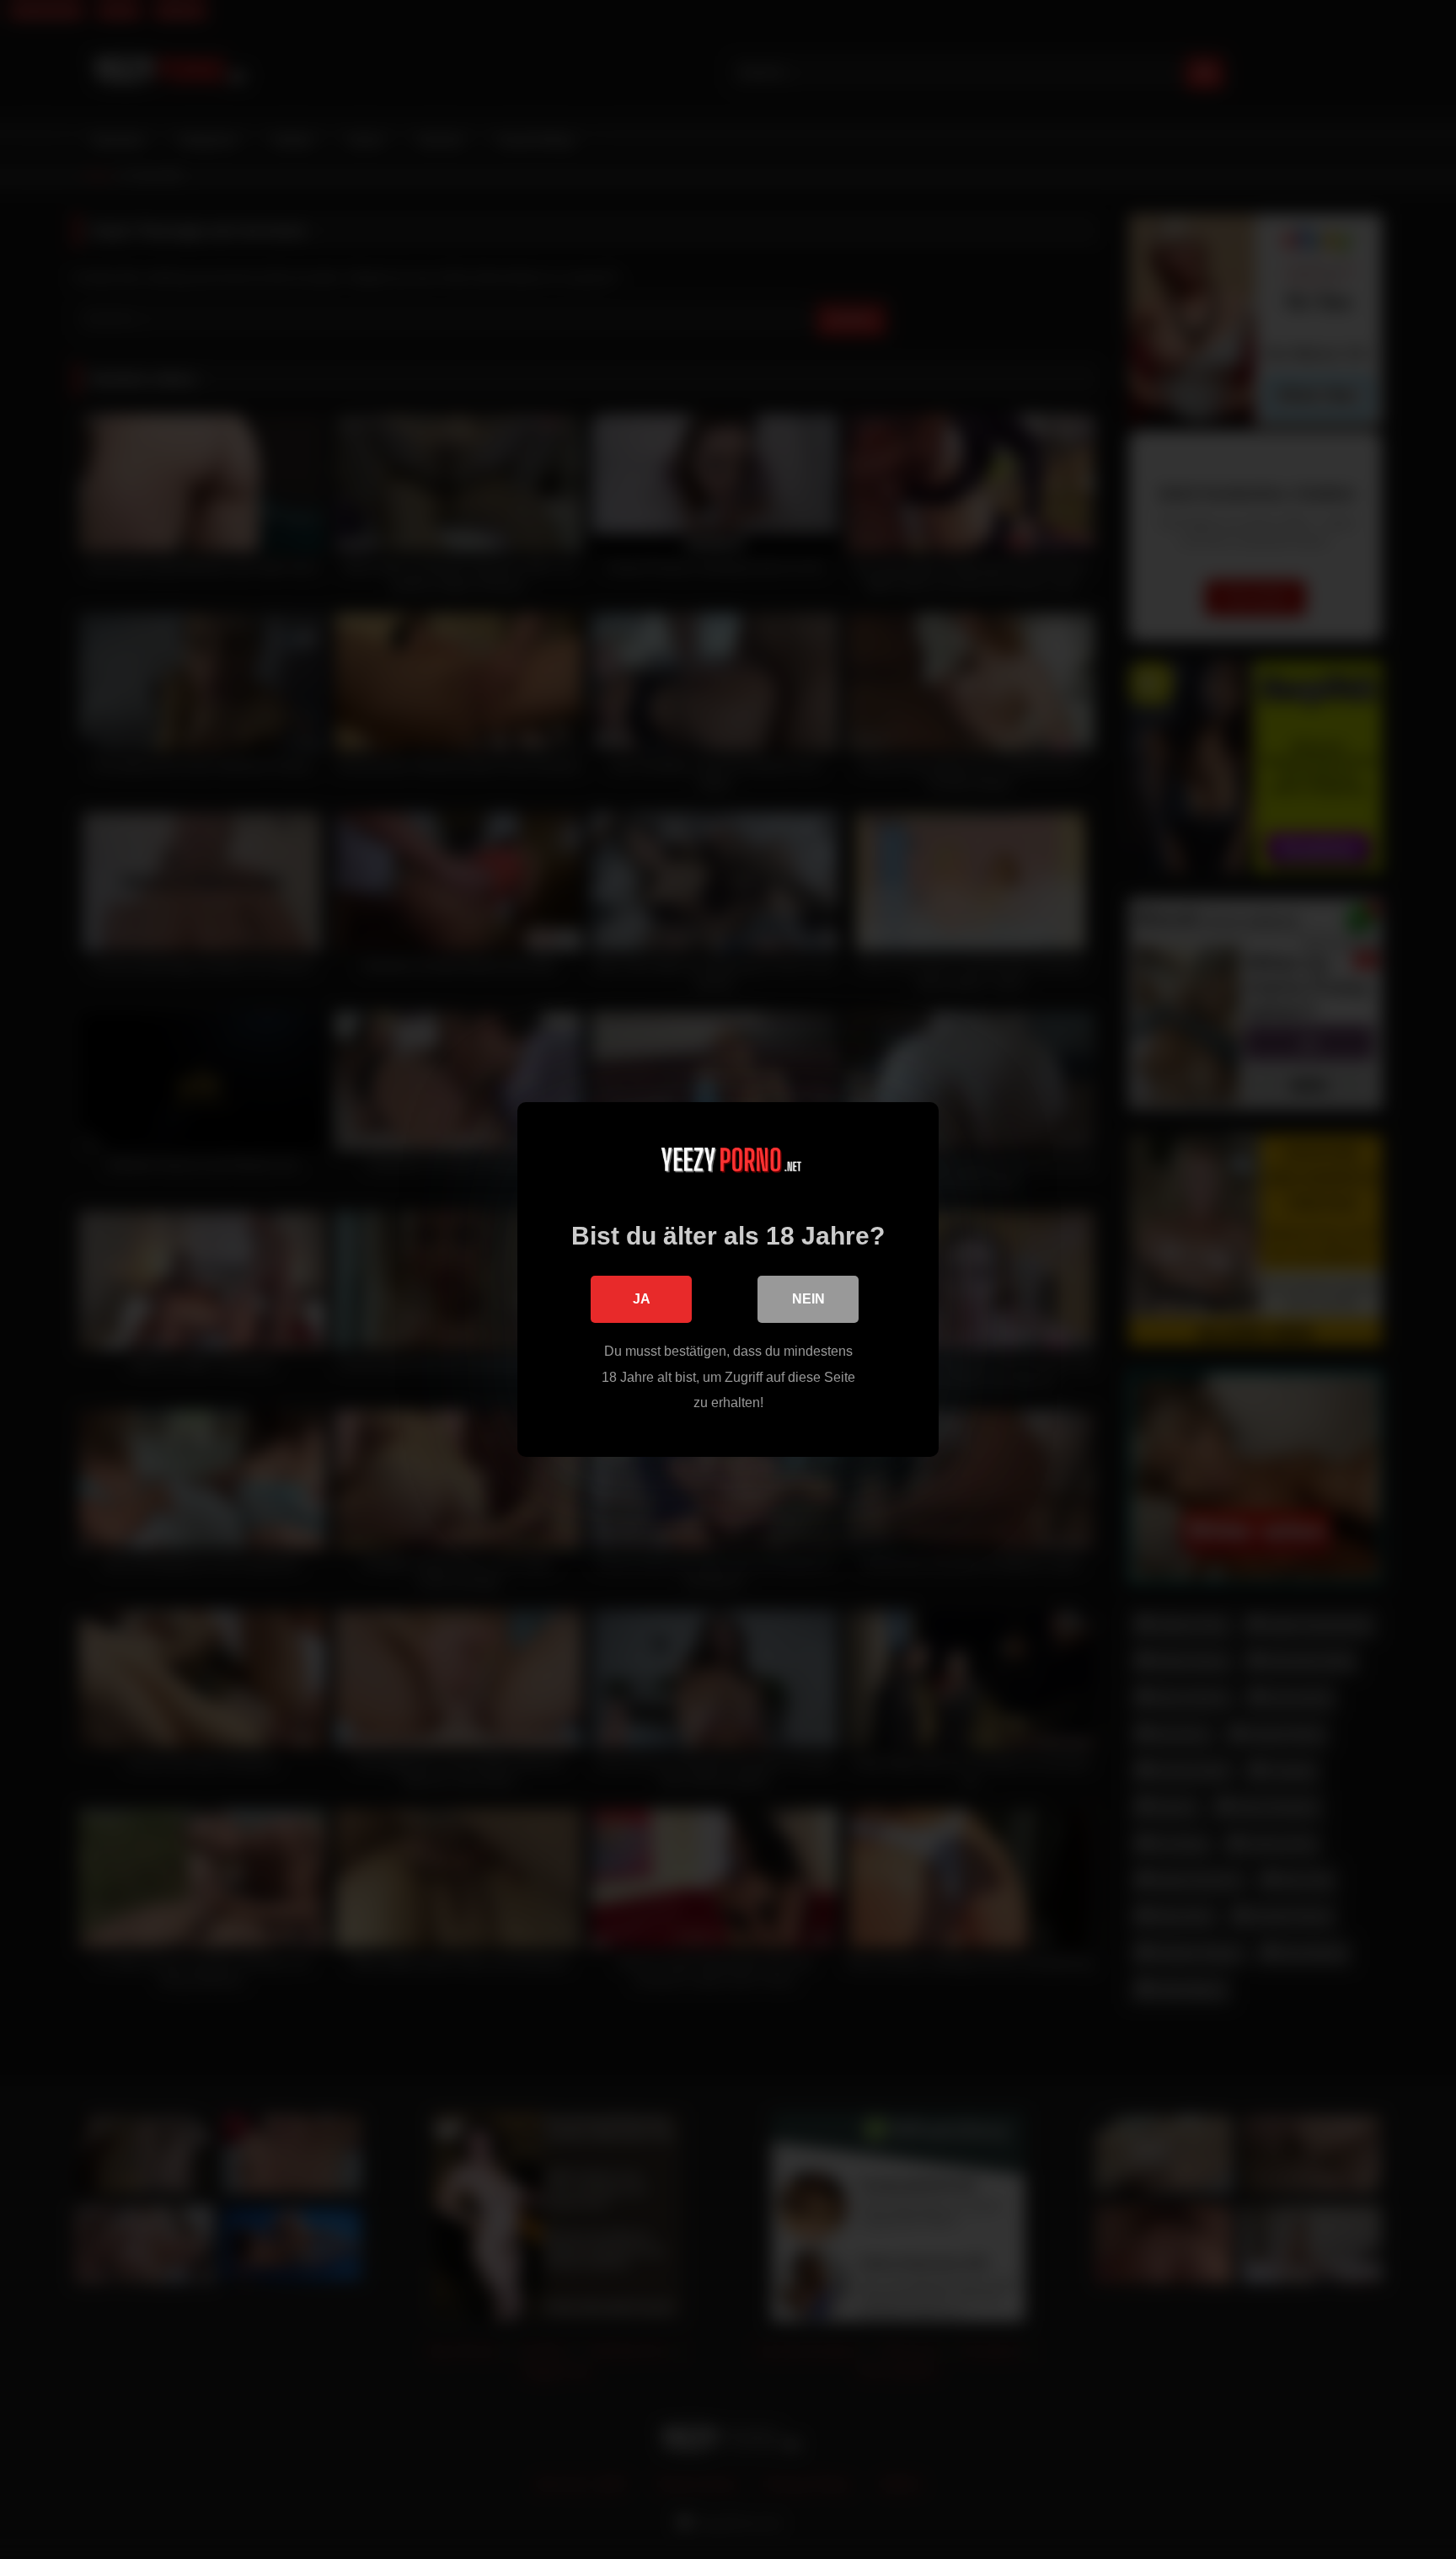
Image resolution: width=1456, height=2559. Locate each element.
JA (642, 1299)
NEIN (808, 1299)
